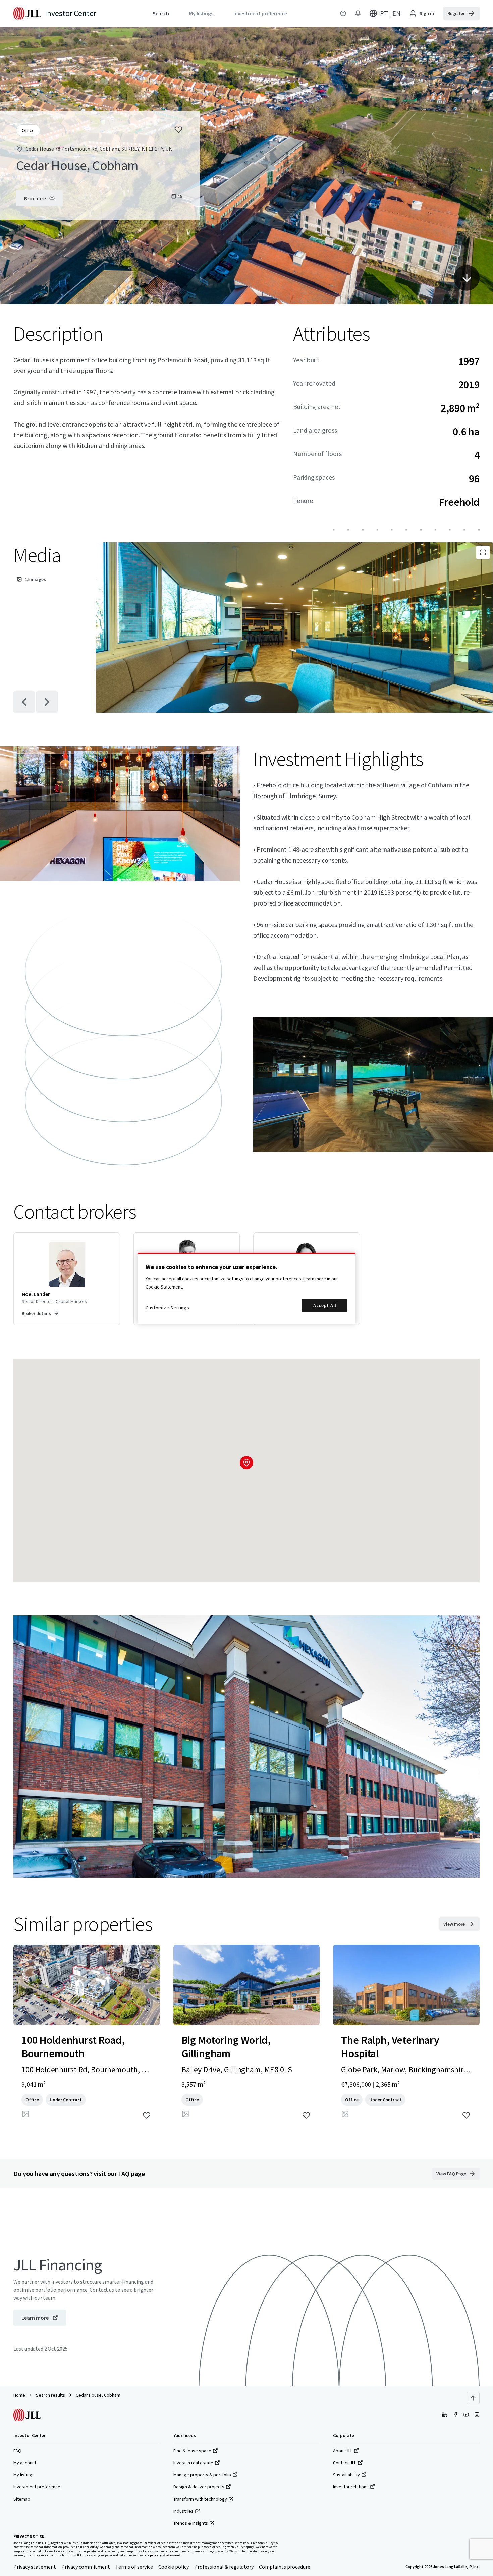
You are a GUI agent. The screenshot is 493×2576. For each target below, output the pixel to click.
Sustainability (346, 2475)
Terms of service (134, 2567)
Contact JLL (345, 2463)
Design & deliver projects (199, 2487)
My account (25, 2463)
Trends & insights (191, 2523)
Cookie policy (174, 2567)
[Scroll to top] (473, 2398)
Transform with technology (200, 2499)
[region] (246, 1288)
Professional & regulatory (224, 2567)
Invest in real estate (193, 2463)
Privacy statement (35, 2567)
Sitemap (22, 2499)
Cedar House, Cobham (98, 2395)
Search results (50, 2395)
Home (19, 2395)
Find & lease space (192, 2451)
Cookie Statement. (164, 1287)
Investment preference (37, 2487)
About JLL (343, 2451)
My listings (24, 2475)
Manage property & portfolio (202, 2475)
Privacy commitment (86, 2567)
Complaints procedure (285, 2567)
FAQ (17, 2451)
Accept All (325, 1305)
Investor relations (351, 2487)
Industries (183, 2511)
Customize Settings (168, 1308)
